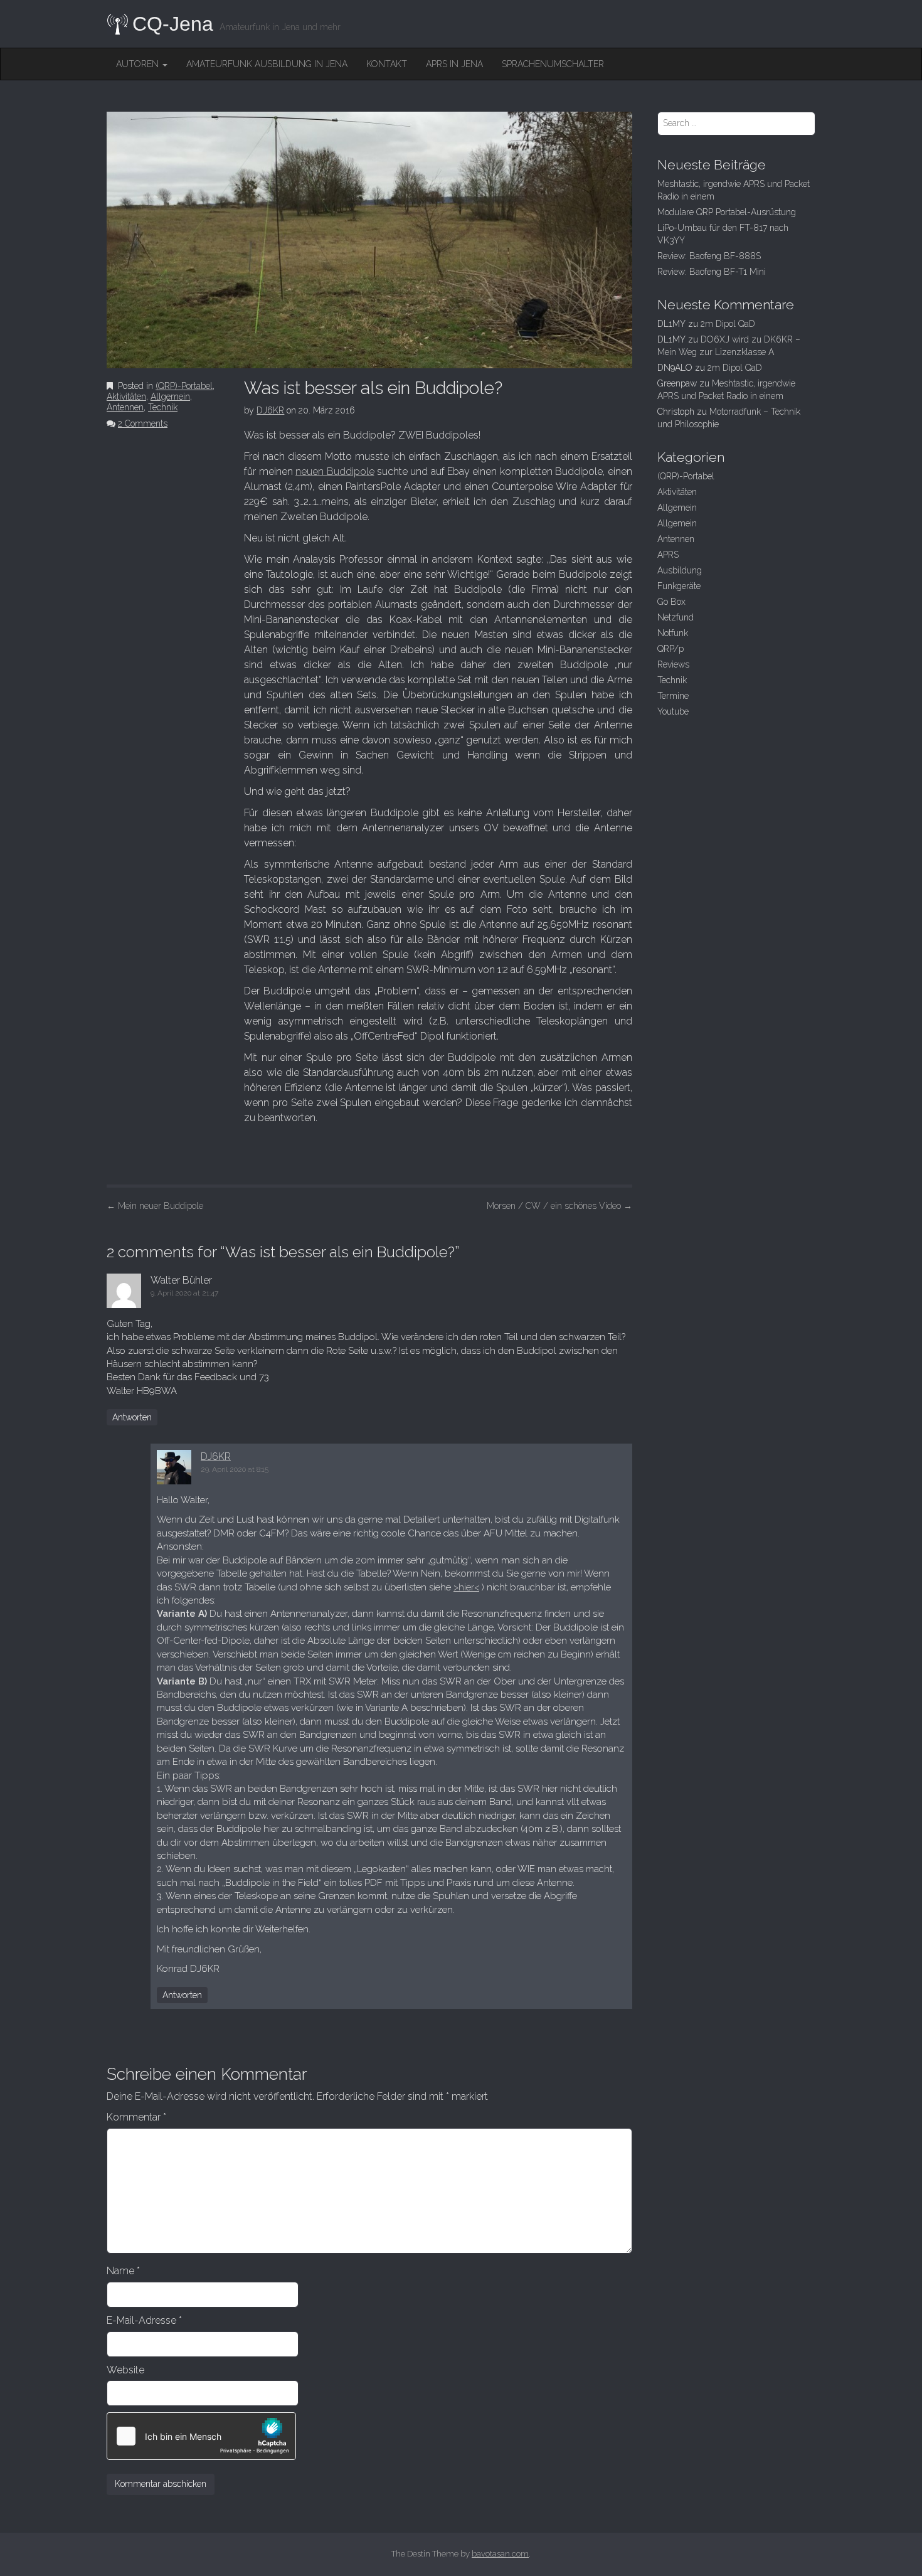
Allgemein (170, 397)
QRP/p (670, 649)
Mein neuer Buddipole (155, 1206)
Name (123, 2271)
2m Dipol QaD (728, 324)
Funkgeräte (679, 586)
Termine (673, 696)
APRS (668, 555)
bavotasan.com (500, 2554)
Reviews (673, 664)
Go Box (671, 602)
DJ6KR (270, 410)
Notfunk (673, 633)
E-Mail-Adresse (144, 2320)
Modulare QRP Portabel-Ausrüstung (727, 212)
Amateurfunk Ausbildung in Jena (267, 64)
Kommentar (136, 2117)
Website (125, 2370)
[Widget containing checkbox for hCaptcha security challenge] (201, 2436)
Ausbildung (680, 570)
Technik (163, 407)
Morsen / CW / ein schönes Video (559, 1206)
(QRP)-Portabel (184, 386)
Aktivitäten (126, 397)
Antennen (125, 407)
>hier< (466, 1587)
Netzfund (676, 617)
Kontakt (387, 64)
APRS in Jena (454, 64)
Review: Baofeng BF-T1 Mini (712, 272)
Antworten (132, 1417)
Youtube (673, 711)
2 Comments (143, 423)
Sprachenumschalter (553, 64)
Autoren (139, 64)
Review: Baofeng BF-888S (709, 256)
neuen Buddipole (335, 471)
